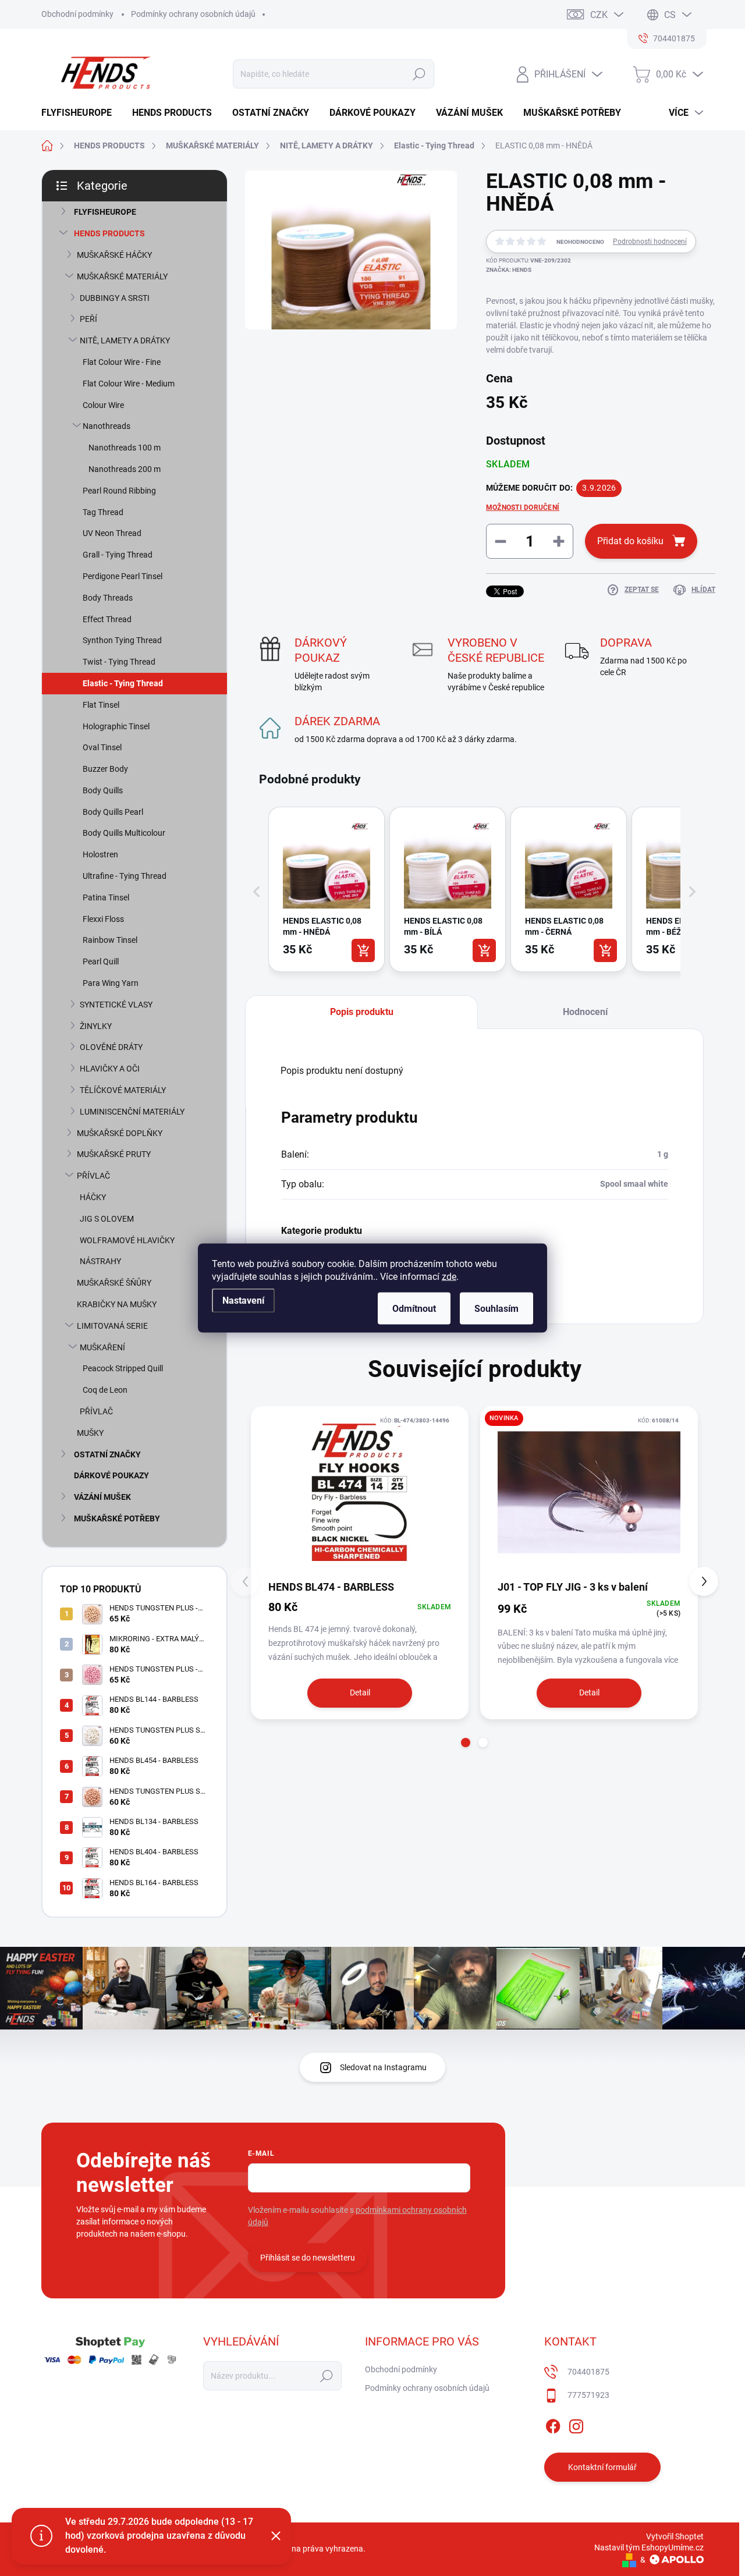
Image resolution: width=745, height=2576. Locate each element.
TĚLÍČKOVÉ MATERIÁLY (123, 1090)
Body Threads (108, 598)
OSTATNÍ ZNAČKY (107, 1454)
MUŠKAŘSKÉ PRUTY (114, 1154)
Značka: (509, 270)
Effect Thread (107, 619)
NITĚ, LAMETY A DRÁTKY (125, 340)
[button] (257, 892)
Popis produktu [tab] (362, 1012)
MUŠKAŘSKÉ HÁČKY (114, 255)
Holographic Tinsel (116, 726)
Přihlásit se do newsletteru (308, 2258)
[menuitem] (81, 113)
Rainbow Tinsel (110, 940)
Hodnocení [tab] (585, 1012)
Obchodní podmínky (77, 14)
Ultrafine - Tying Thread (125, 876)
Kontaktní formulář (602, 2467)
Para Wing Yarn (111, 983)
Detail (360, 1693)
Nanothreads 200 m (125, 469)
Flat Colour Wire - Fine (122, 362)
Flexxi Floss (103, 919)
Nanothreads (107, 426)
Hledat (419, 74)
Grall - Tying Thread (118, 555)
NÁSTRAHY (100, 1261)
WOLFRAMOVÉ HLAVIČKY (127, 1240)
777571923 (588, 2395)
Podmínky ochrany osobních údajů (193, 14)
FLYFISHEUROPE (105, 212)
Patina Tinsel (106, 897)
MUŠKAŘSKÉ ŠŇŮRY (114, 1283)
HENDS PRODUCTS (109, 233)
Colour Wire (103, 405)
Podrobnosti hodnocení (650, 242)
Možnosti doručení (523, 508)
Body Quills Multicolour (124, 833)
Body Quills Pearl (113, 812)
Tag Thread (103, 512)
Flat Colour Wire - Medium (129, 384)
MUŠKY (90, 1433)
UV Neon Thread (112, 533)
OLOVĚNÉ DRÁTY (111, 1047)
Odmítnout (414, 1309)
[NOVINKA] (589, 1492)
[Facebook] (553, 2424)
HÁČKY (93, 1197)
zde (449, 1277)
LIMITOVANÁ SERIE (112, 1326)
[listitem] (327, 889)
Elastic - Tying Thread (123, 683)
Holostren (100, 854)
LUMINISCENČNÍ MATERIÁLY (132, 1112)
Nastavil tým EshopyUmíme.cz (649, 2547)
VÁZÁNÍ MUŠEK (102, 1497)
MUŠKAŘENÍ (102, 1347)
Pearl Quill (101, 961)
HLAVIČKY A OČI (110, 1069)
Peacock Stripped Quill (123, 1368)
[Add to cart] (363, 950)
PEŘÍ (88, 319)
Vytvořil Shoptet (675, 2536)
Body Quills (103, 790)
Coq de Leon (105, 1390)
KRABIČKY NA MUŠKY (117, 1304)
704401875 (588, 2372)
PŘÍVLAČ (93, 1176)
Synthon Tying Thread (122, 640)
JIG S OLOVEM (107, 1219)
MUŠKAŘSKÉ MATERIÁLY (122, 276)
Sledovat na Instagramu (383, 2067)
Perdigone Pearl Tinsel (123, 576)
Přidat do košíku (630, 541)
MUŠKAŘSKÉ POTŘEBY (117, 1518)
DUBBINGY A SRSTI (115, 298)
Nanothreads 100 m (125, 448)
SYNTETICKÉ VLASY (116, 1005)
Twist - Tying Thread (119, 662)
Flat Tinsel (101, 705)
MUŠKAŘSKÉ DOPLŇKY (120, 1133)
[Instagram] (576, 2424)
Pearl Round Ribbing (119, 491)
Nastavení (243, 1301)
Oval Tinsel (102, 747)
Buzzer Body (105, 769)
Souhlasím (496, 1309)
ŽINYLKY (96, 1026)
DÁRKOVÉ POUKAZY (111, 1475)
